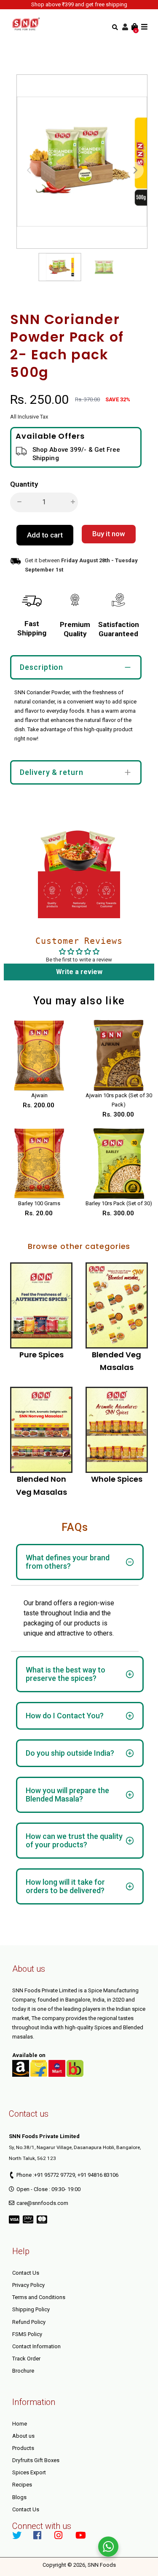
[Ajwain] (39, 1055)
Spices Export (29, 2472)
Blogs (19, 2497)
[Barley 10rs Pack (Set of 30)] (119, 1164)
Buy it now (109, 534)
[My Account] (125, 27)
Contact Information (36, 2346)
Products (23, 2448)
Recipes (22, 2485)
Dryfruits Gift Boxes (36, 2460)
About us (23, 2436)
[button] (135, 170)
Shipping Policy (31, 2309)
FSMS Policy (27, 2334)
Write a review (79, 972)
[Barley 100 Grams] (39, 1164)
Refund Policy (29, 2322)
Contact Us (26, 2273)
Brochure (23, 2371)
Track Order (26, 2359)
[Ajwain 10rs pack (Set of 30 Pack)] (119, 1055)
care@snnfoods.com (42, 2203)
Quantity (24, 484)
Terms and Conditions (39, 2297)
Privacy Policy (28, 2285)
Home (20, 2424)
